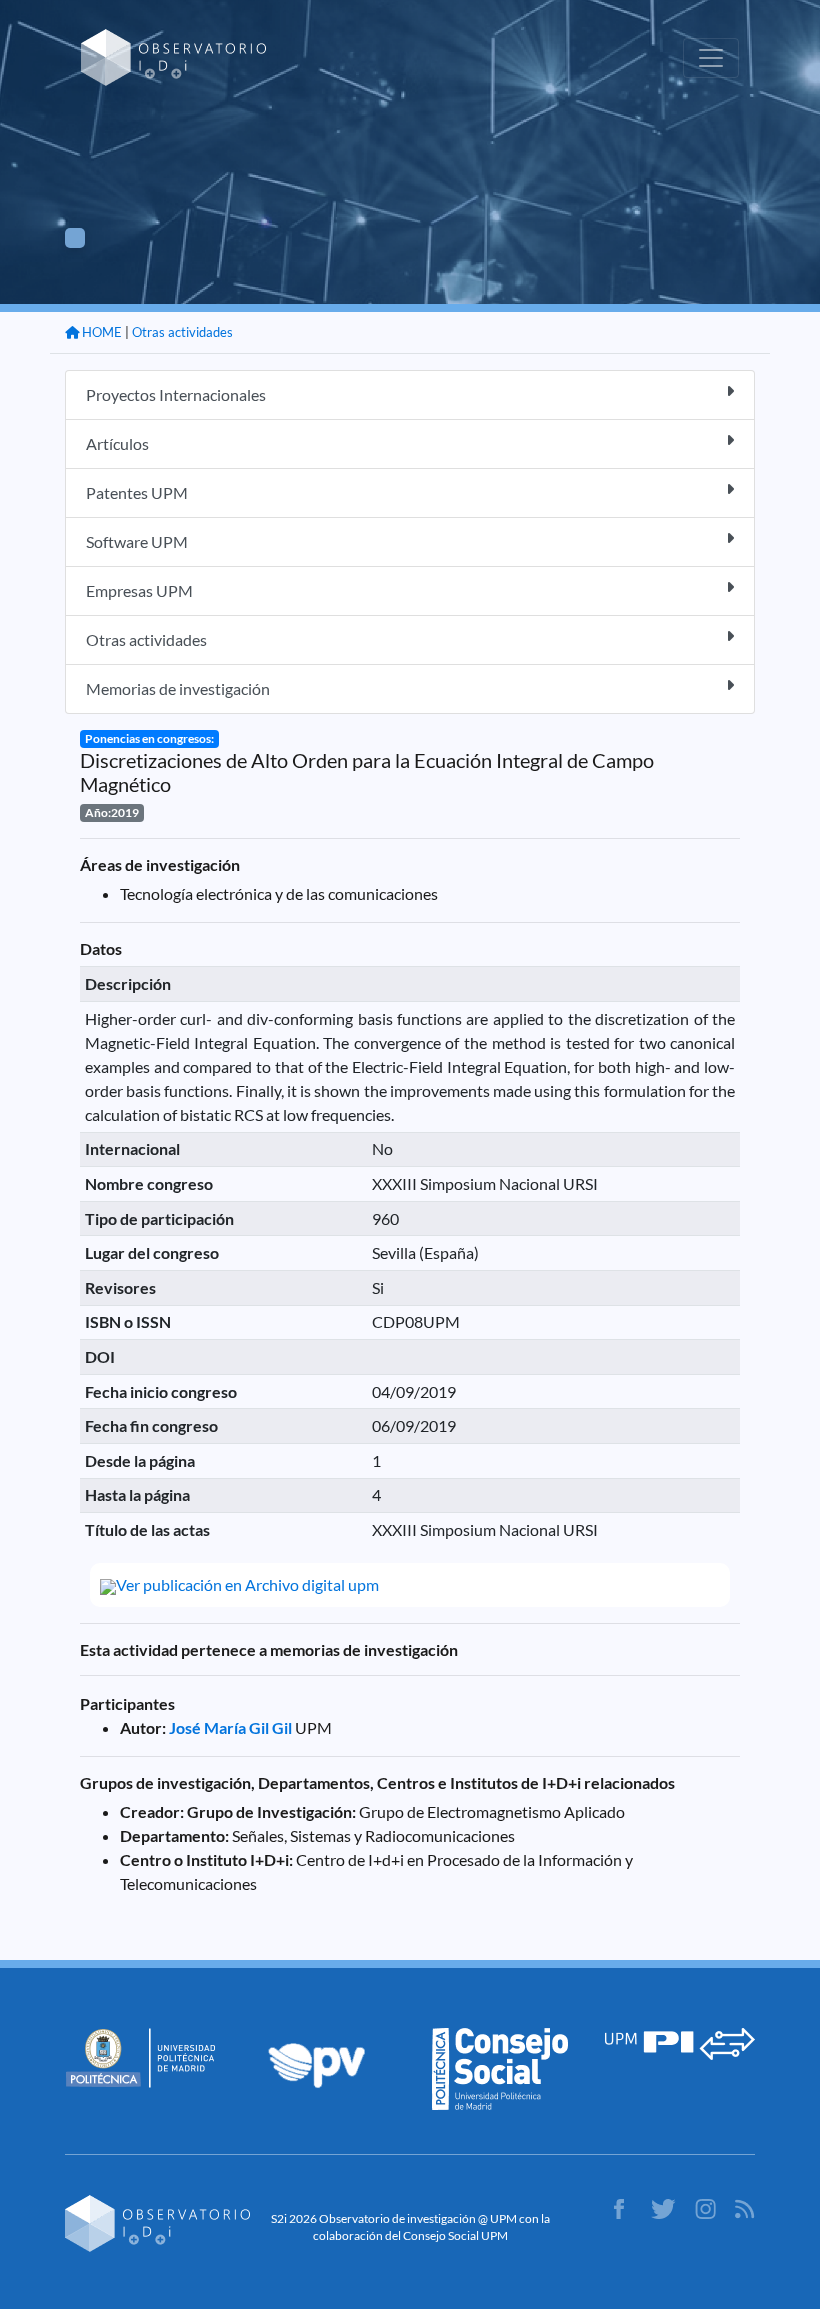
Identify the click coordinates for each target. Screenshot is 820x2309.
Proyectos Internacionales (176, 394)
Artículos (117, 443)
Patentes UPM (137, 492)
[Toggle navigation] (711, 58)
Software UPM (137, 541)
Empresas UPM (139, 590)
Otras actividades (182, 332)
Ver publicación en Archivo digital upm (247, 1584)
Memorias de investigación (178, 688)
